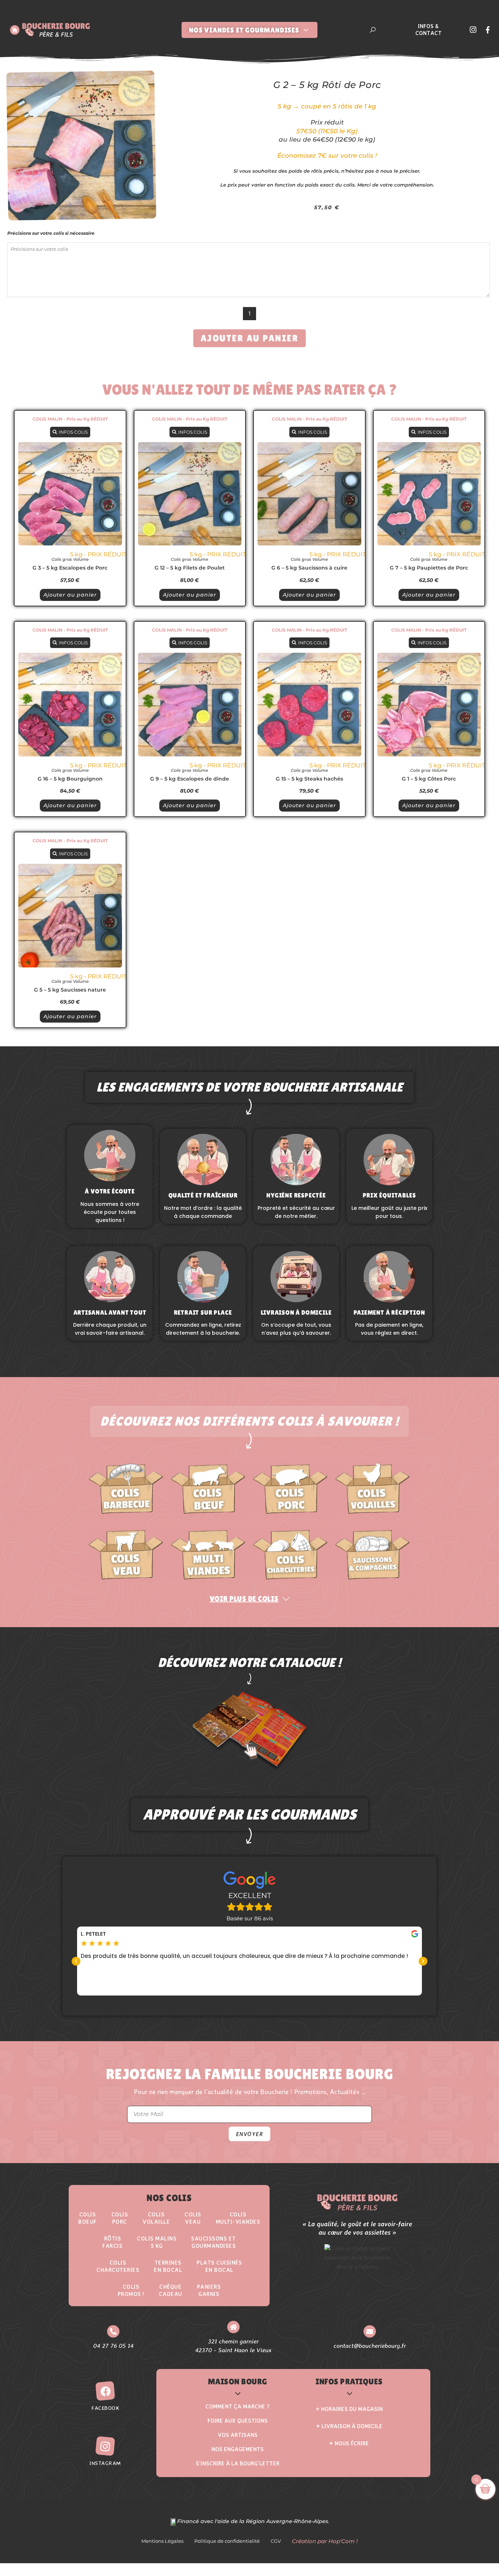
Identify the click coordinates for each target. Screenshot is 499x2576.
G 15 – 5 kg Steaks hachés (309, 779)
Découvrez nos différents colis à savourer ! (249, 1421)
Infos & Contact (428, 30)
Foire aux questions (238, 2421)
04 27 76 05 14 (113, 2345)
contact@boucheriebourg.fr (370, 2345)
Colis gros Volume (70, 559)
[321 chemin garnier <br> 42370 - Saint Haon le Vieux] (233, 2327)
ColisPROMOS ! (131, 2290)
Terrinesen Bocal (168, 2266)
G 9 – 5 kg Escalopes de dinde (190, 779)
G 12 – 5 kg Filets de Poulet (190, 568)
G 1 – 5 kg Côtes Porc (429, 779)
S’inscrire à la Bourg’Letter (238, 2463)
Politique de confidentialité (227, 2541)
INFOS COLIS (73, 432)
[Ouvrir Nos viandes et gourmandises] (306, 30)
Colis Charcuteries (118, 2266)
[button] (76, 1961)
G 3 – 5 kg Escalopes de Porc (70, 568)
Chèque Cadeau (171, 2290)
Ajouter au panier (250, 338)
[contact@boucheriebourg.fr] (370, 2331)
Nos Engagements (238, 2449)
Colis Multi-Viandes (238, 2218)
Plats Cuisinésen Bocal (219, 2266)
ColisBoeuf (87, 2218)
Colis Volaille (156, 2218)
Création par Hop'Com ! (325, 2541)
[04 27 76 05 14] (113, 2331)
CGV (276, 2541)
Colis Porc (120, 2218)
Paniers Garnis (209, 2290)
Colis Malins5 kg (157, 2242)
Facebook (105, 2408)
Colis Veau (193, 2218)
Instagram (105, 2463)
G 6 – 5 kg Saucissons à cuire (309, 568)
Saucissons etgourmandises (214, 2242)
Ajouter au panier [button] (70, 595)
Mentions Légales (162, 2541)
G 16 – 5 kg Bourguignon (70, 779)
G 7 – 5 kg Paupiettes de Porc (429, 568)
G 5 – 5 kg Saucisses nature (70, 990)
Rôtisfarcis (112, 2242)
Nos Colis (169, 2198)
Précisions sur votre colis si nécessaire (51, 233)
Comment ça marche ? (237, 2406)
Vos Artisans (238, 2435)
